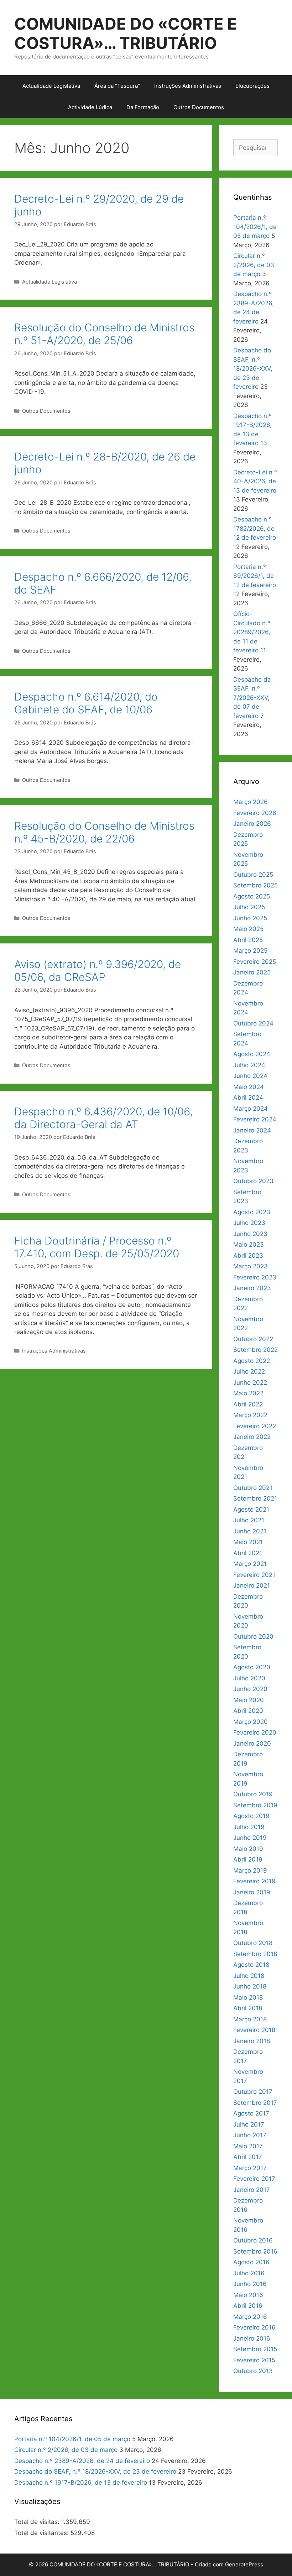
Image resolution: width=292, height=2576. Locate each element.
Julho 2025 (249, 907)
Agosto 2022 (252, 1361)
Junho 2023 (250, 1234)
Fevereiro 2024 (255, 1119)
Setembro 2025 (255, 885)
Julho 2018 (249, 1976)
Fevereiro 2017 (254, 2179)
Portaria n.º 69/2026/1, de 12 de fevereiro (255, 576)
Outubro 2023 (253, 1181)
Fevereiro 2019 (254, 1881)
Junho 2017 (250, 2135)
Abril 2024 (248, 1098)
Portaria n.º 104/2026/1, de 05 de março (255, 227)
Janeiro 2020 (252, 1743)
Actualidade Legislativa (51, 86)
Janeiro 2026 (252, 824)
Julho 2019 (249, 1827)
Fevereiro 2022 (255, 1426)
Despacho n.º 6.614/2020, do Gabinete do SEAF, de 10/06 (86, 703)
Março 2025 (250, 951)
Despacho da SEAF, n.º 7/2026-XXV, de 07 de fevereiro (252, 698)
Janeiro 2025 (252, 972)
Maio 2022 (248, 1393)
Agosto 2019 (251, 1816)
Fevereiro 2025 (255, 962)
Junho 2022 (250, 1383)
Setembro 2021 (255, 1498)
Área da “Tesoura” (117, 86)
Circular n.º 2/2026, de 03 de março (254, 265)
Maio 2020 (249, 1700)
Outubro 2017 (253, 2092)
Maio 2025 (248, 929)
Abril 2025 (248, 940)
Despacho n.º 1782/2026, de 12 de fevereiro (255, 528)
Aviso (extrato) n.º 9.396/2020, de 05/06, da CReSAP (98, 971)
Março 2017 (250, 2168)
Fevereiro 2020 (255, 1732)
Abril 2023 (248, 1256)
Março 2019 (250, 1870)
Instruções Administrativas (188, 86)
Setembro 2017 (255, 2103)
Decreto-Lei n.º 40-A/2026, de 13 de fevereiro (255, 481)
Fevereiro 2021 (254, 1575)
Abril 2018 (248, 2008)
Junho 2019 (250, 1838)
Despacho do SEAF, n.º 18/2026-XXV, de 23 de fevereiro (253, 368)
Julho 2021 (249, 1520)
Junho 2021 (250, 1531)
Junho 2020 (250, 1689)
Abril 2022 (248, 1404)
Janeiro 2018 (252, 2041)
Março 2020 (251, 1722)
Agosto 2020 (252, 1667)
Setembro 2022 (255, 1350)
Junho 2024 (250, 1076)
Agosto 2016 (251, 2262)
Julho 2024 (249, 1065)
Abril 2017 (248, 2157)
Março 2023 (251, 1266)
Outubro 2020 (253, 1636)
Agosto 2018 (251, 1965)
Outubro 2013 (253, 2371)
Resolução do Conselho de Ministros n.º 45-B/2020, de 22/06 (104, 832)
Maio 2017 (248, 2146)
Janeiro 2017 (252, 2190)
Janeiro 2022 (252, 1437)
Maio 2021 (248, 1542)
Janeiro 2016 (252, 2338)
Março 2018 (250, 2019)
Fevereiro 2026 (255, 813)
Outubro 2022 (253, 1339)
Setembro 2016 (255, 2251)
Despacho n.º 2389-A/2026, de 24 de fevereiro (82, 2461)
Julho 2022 (249, 1371)
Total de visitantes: (42, 2533)
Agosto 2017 (251, 2113)
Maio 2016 (248, 2295)
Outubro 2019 (253, 1794)
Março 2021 (250, 1564)
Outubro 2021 (253, 1488)
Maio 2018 (248, 1997)
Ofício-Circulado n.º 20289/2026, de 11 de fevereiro (252, 632)
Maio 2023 (249, 1244)
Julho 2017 (249, 2124)
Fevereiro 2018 (254, 2030)
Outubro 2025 (253, 875)
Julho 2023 (249, 1223)
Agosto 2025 (252, 896)
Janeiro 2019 (252, 1892)
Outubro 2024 (253, 1023)
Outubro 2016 (253, 2240)
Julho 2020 (249, 1678)
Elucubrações (252, 86)
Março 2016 (250, 2317)
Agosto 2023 (252, 1212)
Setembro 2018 (255, 1954)
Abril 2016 (248, 2306)
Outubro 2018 (253, 1943)
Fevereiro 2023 (255, 1277)
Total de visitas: (38, 2522)
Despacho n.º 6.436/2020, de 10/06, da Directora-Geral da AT (103, 1118)
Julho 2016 (249, 2273)
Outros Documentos (199, 107)
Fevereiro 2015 (254, 2360)
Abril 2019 (248, 1859)
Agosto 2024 (252, 1054)
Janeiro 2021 (252, 1585)
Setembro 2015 (255, 2349)
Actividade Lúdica (90, 107)
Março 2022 (250, 1415)
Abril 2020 (248, 1711)
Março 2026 (251, 802)
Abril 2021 (248, 1553)
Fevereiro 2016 (254, 2327)
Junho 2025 (250, 918)
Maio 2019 (248, 1849)
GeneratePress (244, 2564)
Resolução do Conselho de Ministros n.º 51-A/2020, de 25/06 (104, 334)
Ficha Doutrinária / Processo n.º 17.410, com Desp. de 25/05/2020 (97, 1247)
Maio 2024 (249, 1087)
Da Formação (143, 107)
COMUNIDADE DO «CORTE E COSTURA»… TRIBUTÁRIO (126, 33)
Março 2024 (251, 1109)
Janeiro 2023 (252, 1288)
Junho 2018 (250, 1986)
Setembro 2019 (255, 1805)
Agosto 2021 (251, 1510)
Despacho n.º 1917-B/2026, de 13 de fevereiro (81, 2483)
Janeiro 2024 (252, 1130)
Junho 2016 (250, 2284)
